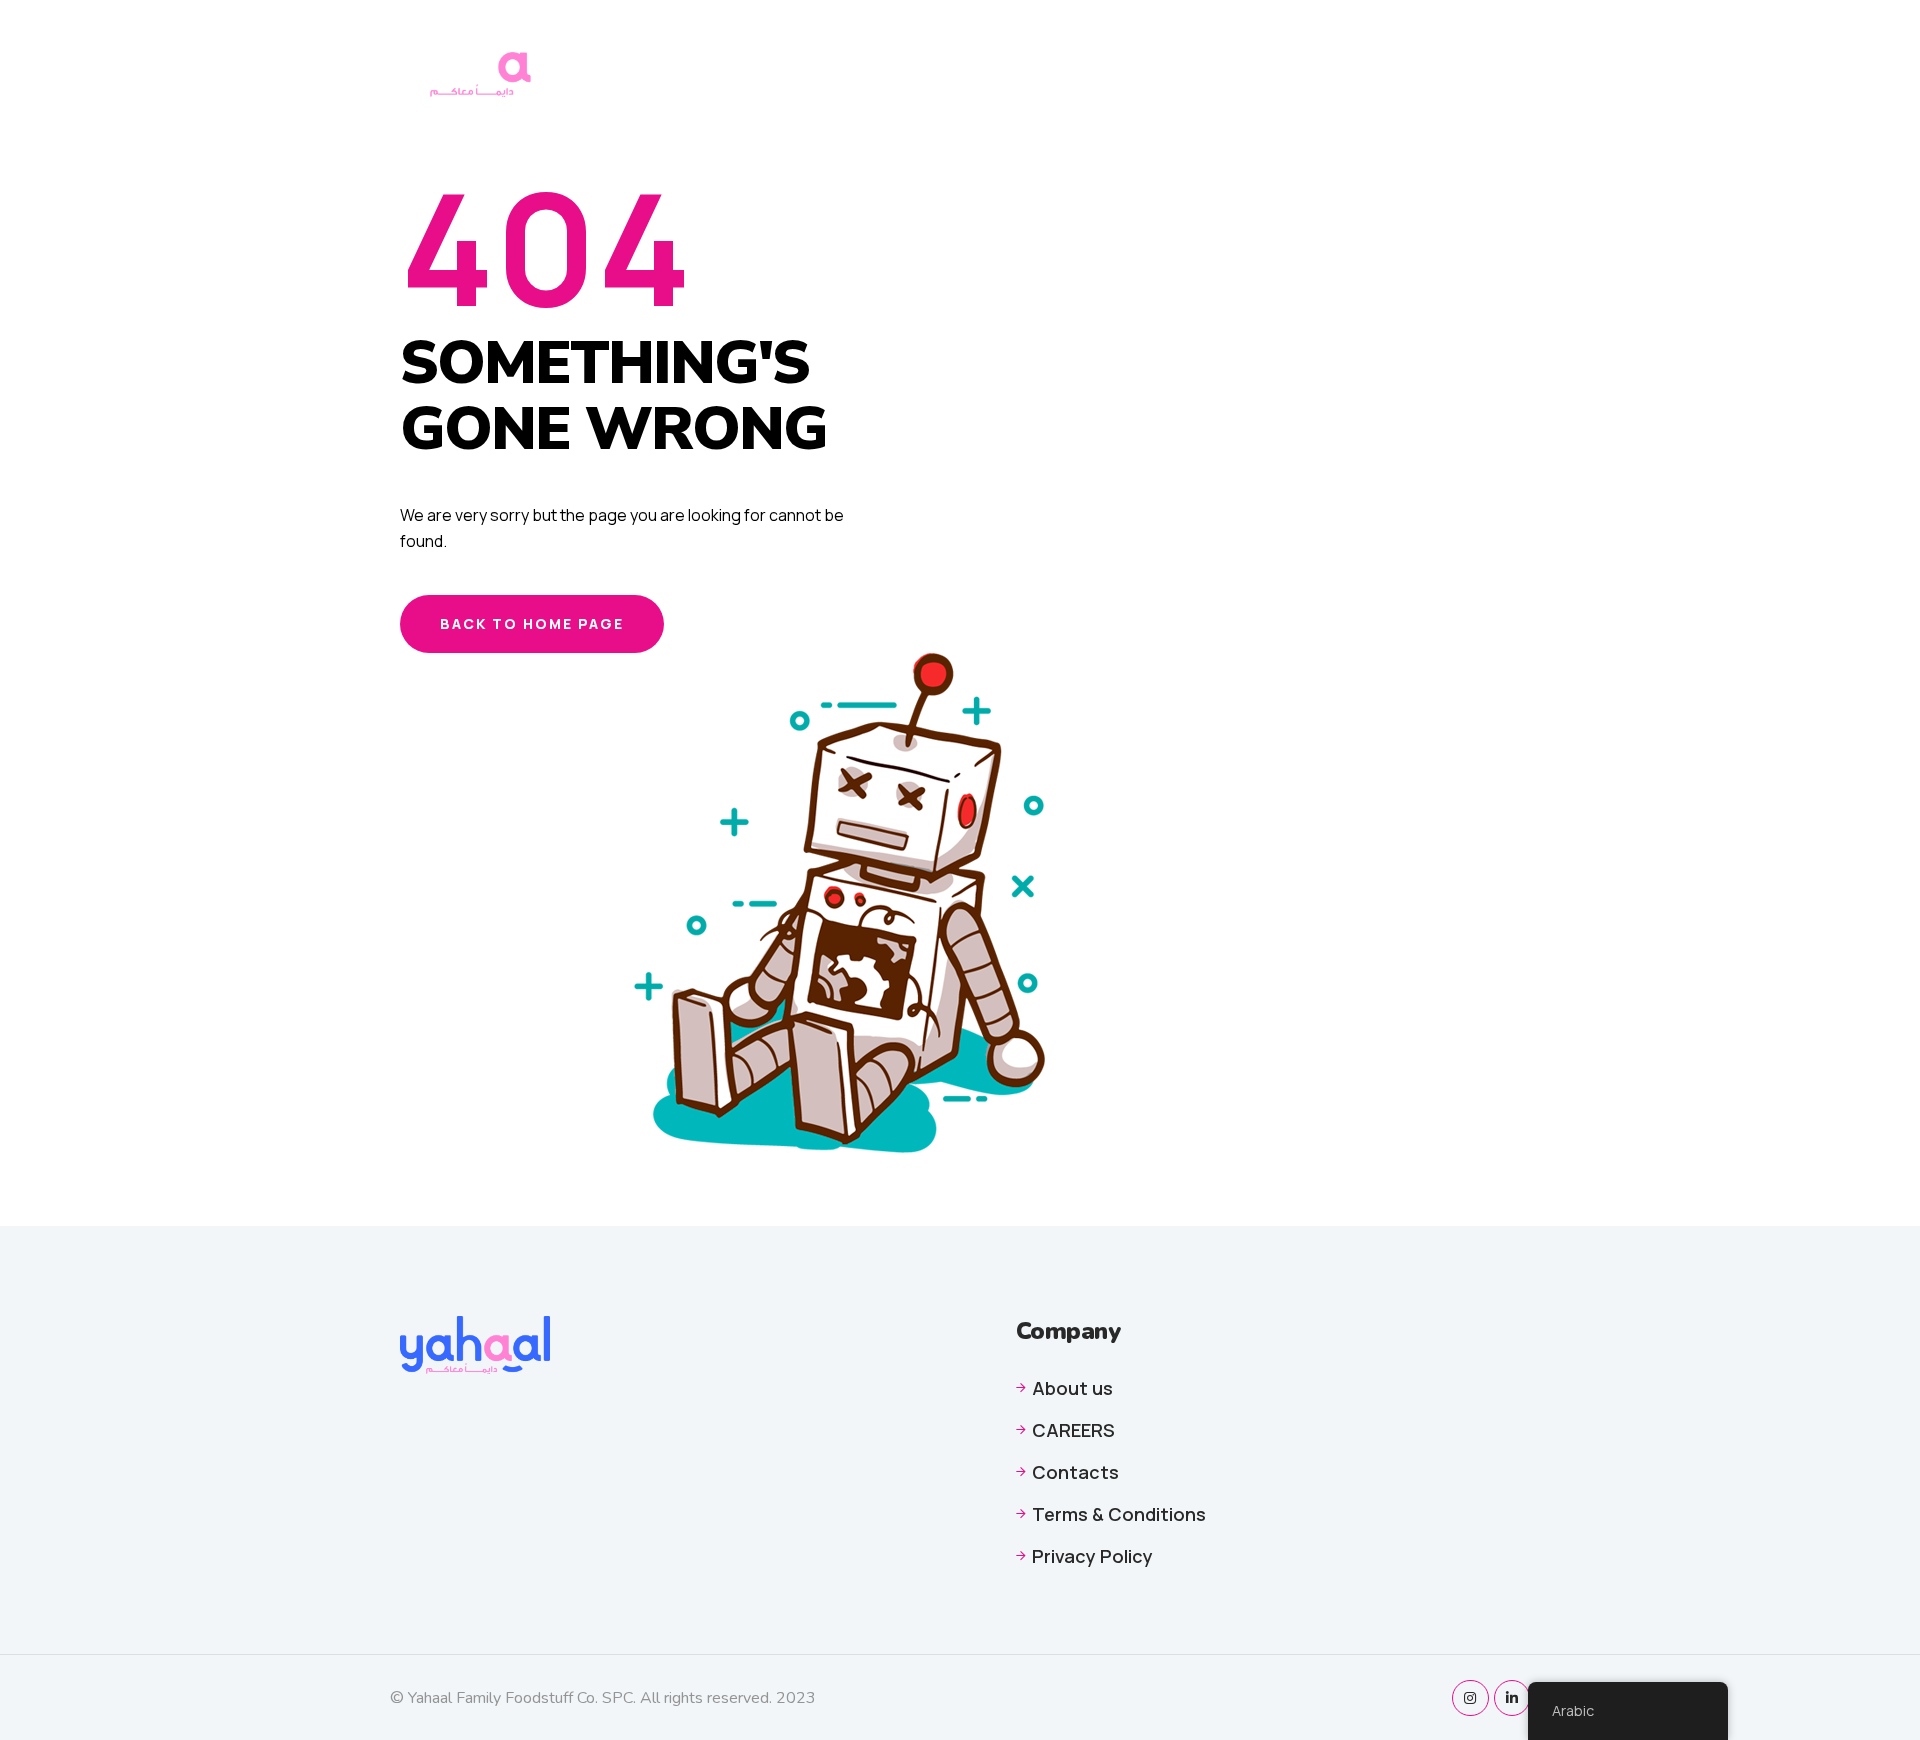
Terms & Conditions (1119, 1514)
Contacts (1264, 46)
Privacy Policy (1387, 46)
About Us (1074, 46)
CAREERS (1073, 1430)
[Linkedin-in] (1512, 1698)
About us (1072, 1388)
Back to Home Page (532, 623)
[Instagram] (1470, 1698)
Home (992, 46)
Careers (1168, 46)
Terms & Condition (1048, 84)
